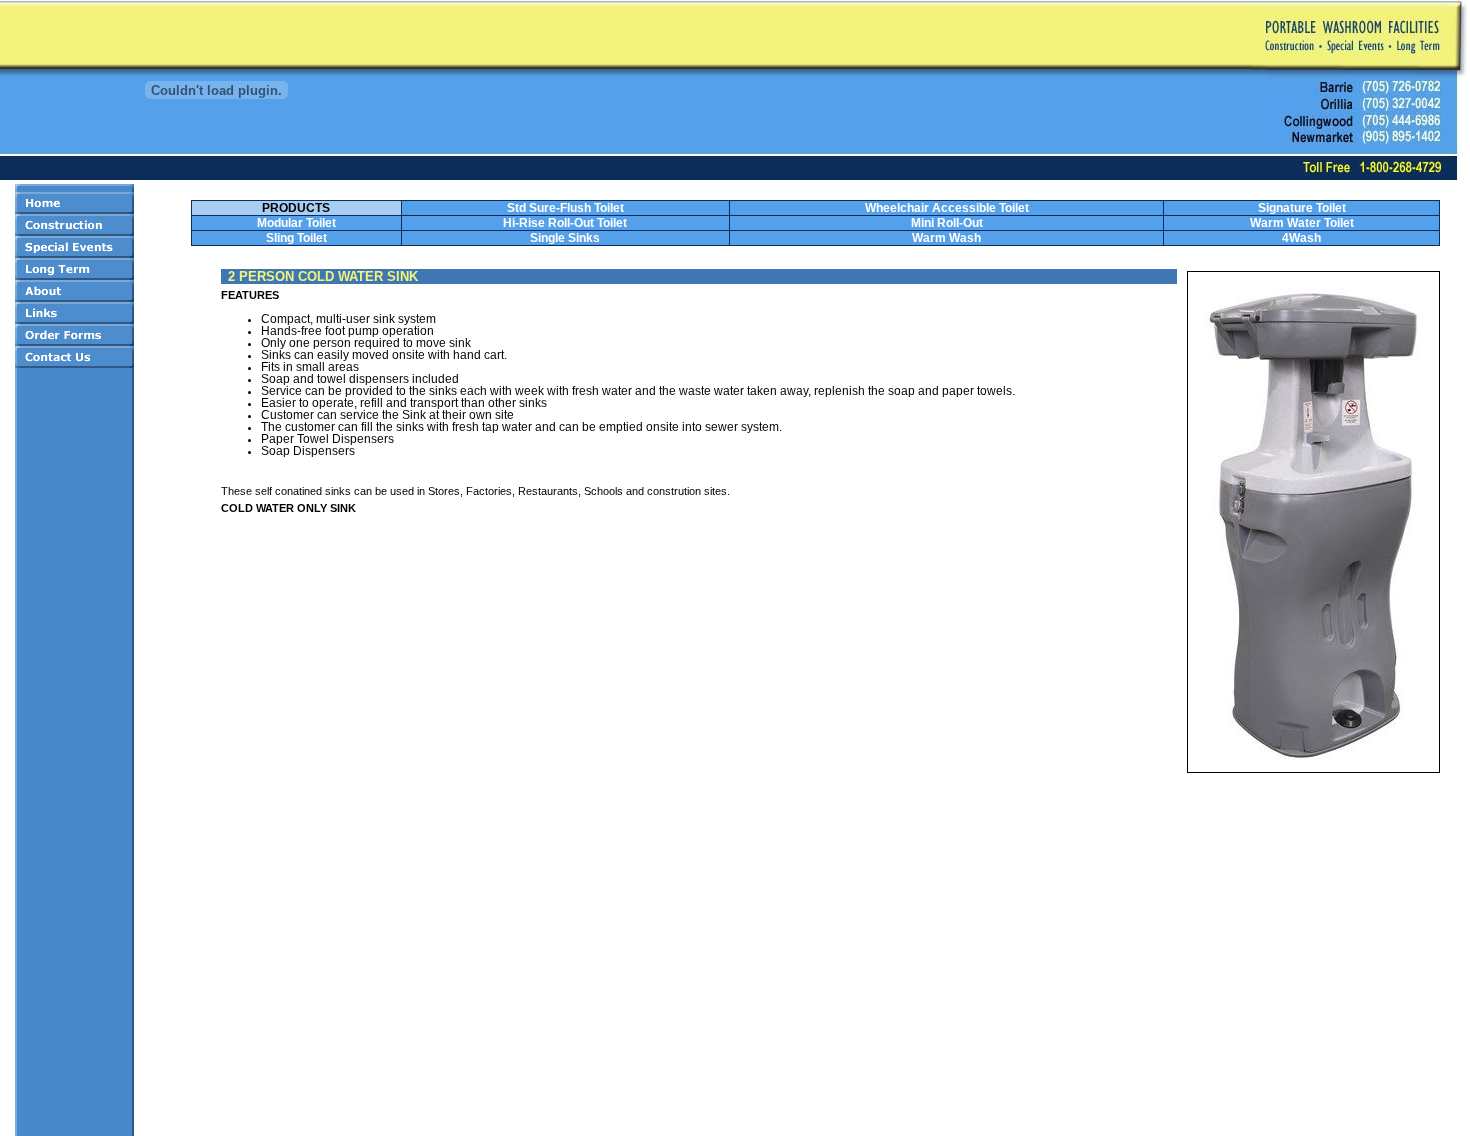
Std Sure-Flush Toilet (565, 208)
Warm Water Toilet (1302, 223)
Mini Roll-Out (947, 223)
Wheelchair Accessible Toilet (947, 208)
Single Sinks (565, 238)
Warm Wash (946, 238)
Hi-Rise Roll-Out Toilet (565, 223)
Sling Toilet (296, 238)
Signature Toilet (1302, 208)
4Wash (1301, 238)
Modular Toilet (296, 223)
